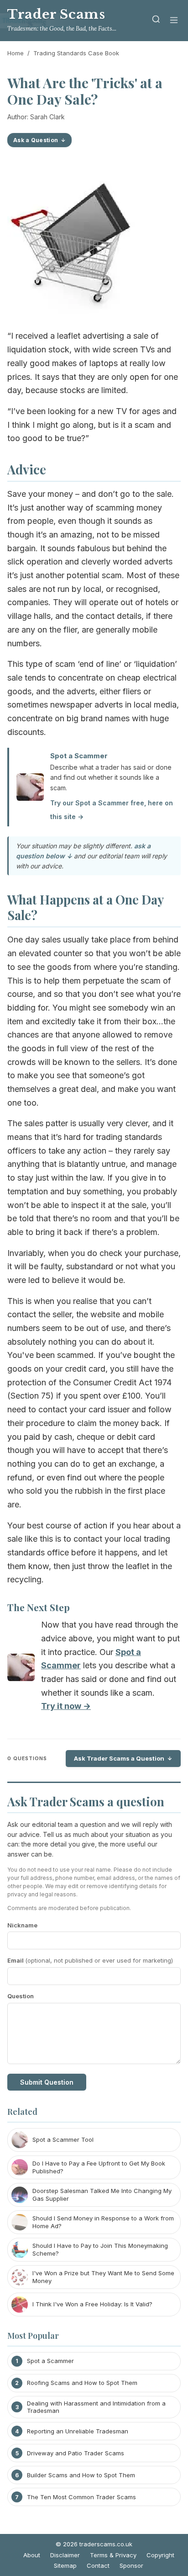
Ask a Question (36, 140)
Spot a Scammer (79, 756)
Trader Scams (56, 14)
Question (21, 1996)
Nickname (22, 1925)
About (32, 2555)
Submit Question (47, 2082)
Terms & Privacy (113, 2555)
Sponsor (131, 2565)
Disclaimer (65, 2555)
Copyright (160, 2555)
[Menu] (174, 21)
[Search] (156, 21)
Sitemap (65, 2565)
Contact (98, 2565)
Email (90, 1960)
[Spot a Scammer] (21, 1669)
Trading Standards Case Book (76, 53)
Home (16, 53)
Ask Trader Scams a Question (119, 1758)
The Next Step (39, 1607)
